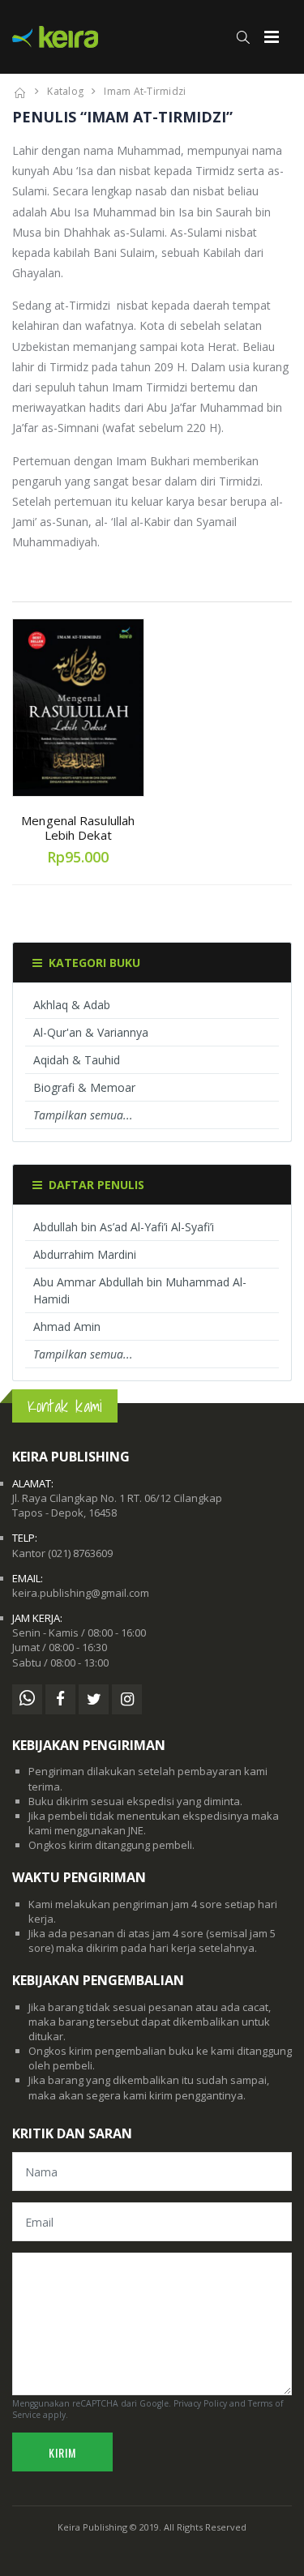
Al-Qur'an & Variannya (91, 1032)
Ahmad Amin (67, 1327)
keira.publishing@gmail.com (81, 1593)
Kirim (62, 2452)
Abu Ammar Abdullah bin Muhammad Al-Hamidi (140, 1290)
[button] (243, 37)
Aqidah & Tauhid (77, 1060)
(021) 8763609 (80, 1553)
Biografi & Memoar (84, 1087)
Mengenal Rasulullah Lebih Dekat (78, 828)
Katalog (65, 91)
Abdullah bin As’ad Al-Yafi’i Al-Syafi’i (124, 1227)
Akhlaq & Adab (72, 1005)
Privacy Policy (200, 2403)
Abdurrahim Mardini (85, 1254)
